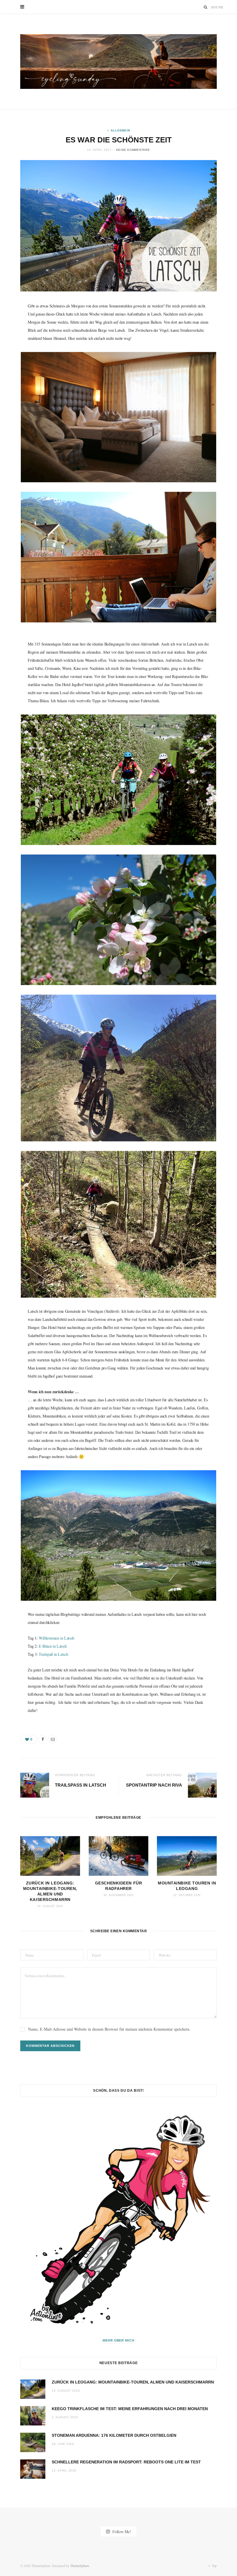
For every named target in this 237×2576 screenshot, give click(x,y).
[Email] (53, 1739)
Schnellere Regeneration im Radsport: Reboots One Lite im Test (126, 2462)
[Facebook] (43, 1739)
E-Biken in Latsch (53, 1646)
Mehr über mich (119, 2340)
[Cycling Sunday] (118, 62)
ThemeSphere (80, 2566)
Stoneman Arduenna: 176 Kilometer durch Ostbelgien (114, 2435)
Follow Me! (121, 2531)
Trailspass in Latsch (80, 1785)
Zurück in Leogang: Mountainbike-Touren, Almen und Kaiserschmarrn (133, 2382)
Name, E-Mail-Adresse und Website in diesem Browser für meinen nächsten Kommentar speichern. (109, 2029)
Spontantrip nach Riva (154, 1785)
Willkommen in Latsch (57, 1638)
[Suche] (206, 7)
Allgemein (120, 130)
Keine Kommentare (133, 150)
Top (214, 2566)
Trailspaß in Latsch (53, 1654)
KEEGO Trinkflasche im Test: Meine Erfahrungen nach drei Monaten (130, 2409)
